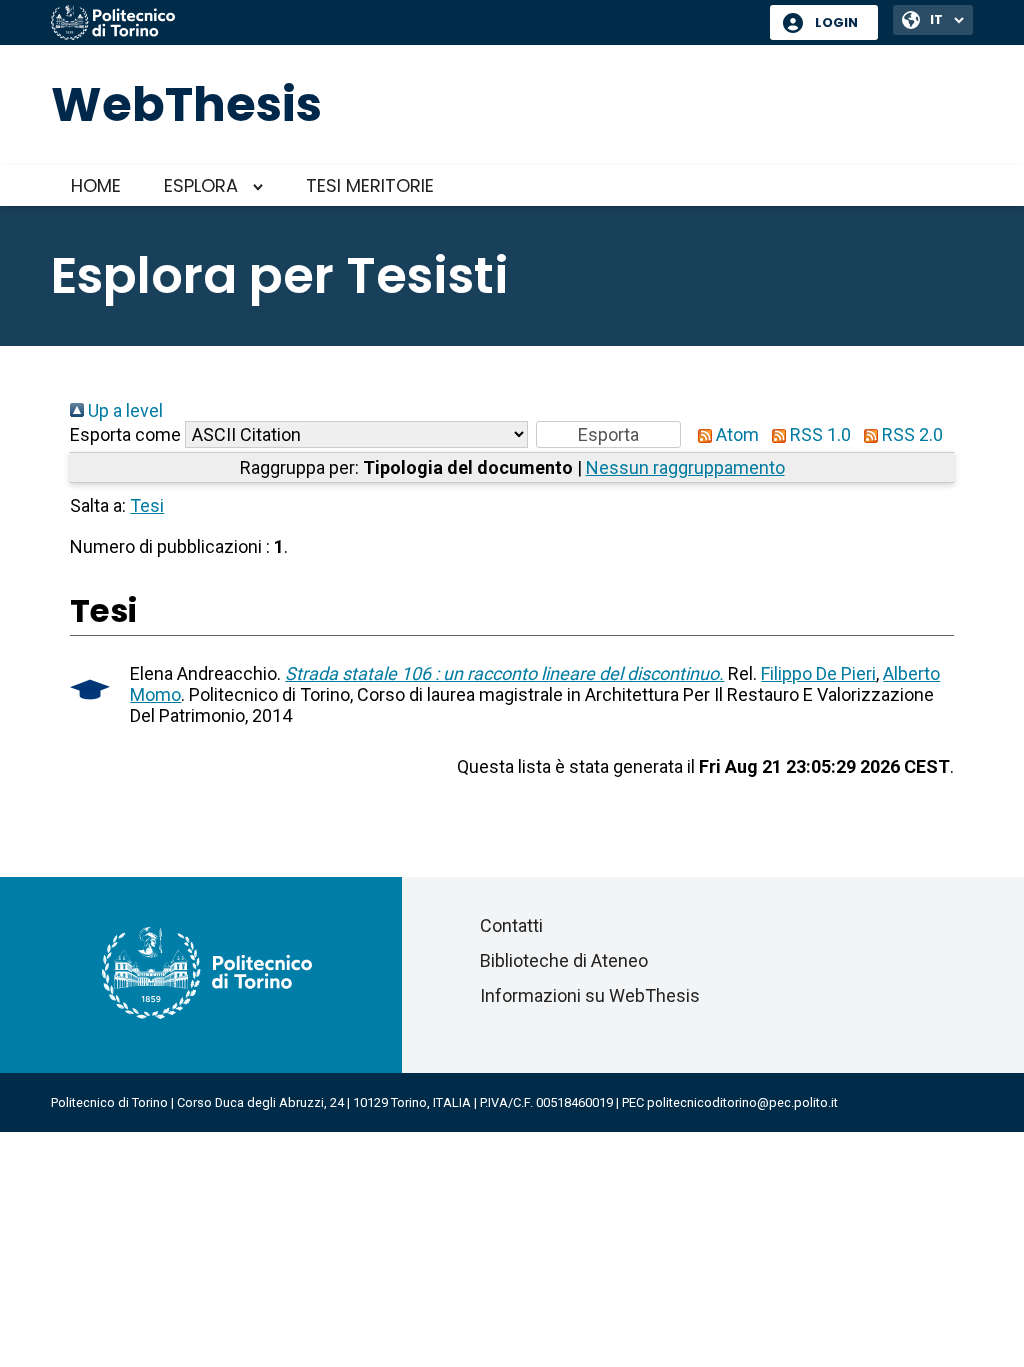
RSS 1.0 (818, 434)
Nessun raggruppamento (685, 467)
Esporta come (125, 434)
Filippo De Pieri (818, 673)
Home (96, 185)
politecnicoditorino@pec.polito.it (742, 1102)
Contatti (511, 925)
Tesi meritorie (370, 185)
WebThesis (186, 104)
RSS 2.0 (910, 434)
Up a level (123, 410)
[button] (608, 434)
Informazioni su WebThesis (590, 995)
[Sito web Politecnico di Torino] (403, 24)
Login (836, 22)
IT (936, 19)
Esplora (201, 185)
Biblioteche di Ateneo (564, 960)
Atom (735, 434)
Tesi (147, 505)
